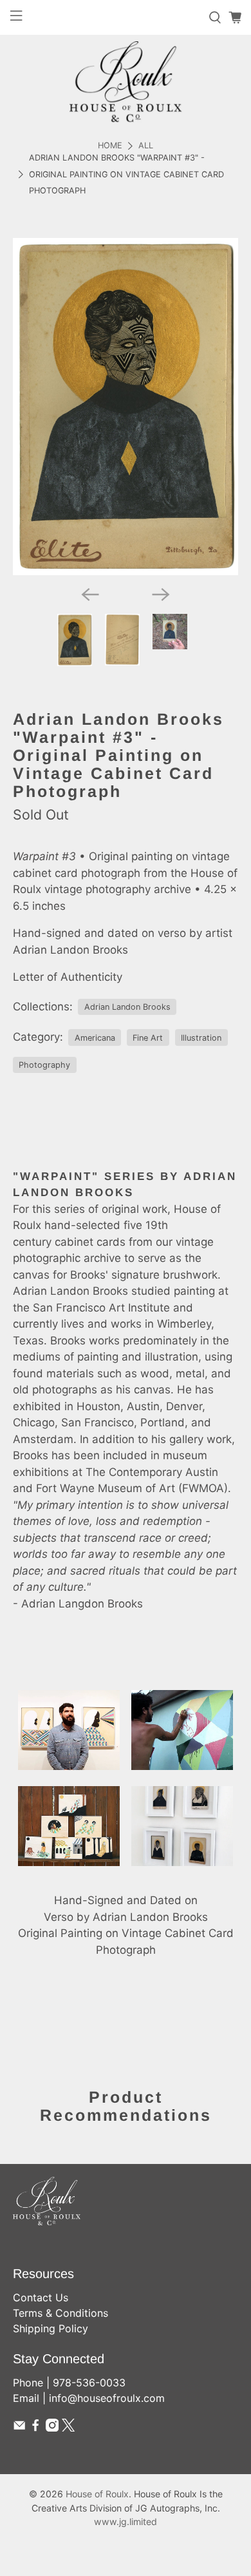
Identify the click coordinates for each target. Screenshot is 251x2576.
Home (110, 146)
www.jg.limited (126, 2522)
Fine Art (148, 1038)
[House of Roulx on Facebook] (35, 2428)
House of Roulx (97, 2494)
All (146, 146)
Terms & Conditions (60, 2313)
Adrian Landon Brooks (127, 1007)
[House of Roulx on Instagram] (52, 2428)
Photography (44, 1065)
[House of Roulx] (126, 82)
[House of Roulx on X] (68, 2428)
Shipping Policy (51, 2328)
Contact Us (41, 2297)
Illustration (201, 1038)
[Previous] (90, 595)
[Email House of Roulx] (19, 2428)
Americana (95, 1038)
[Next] (161, 595)
